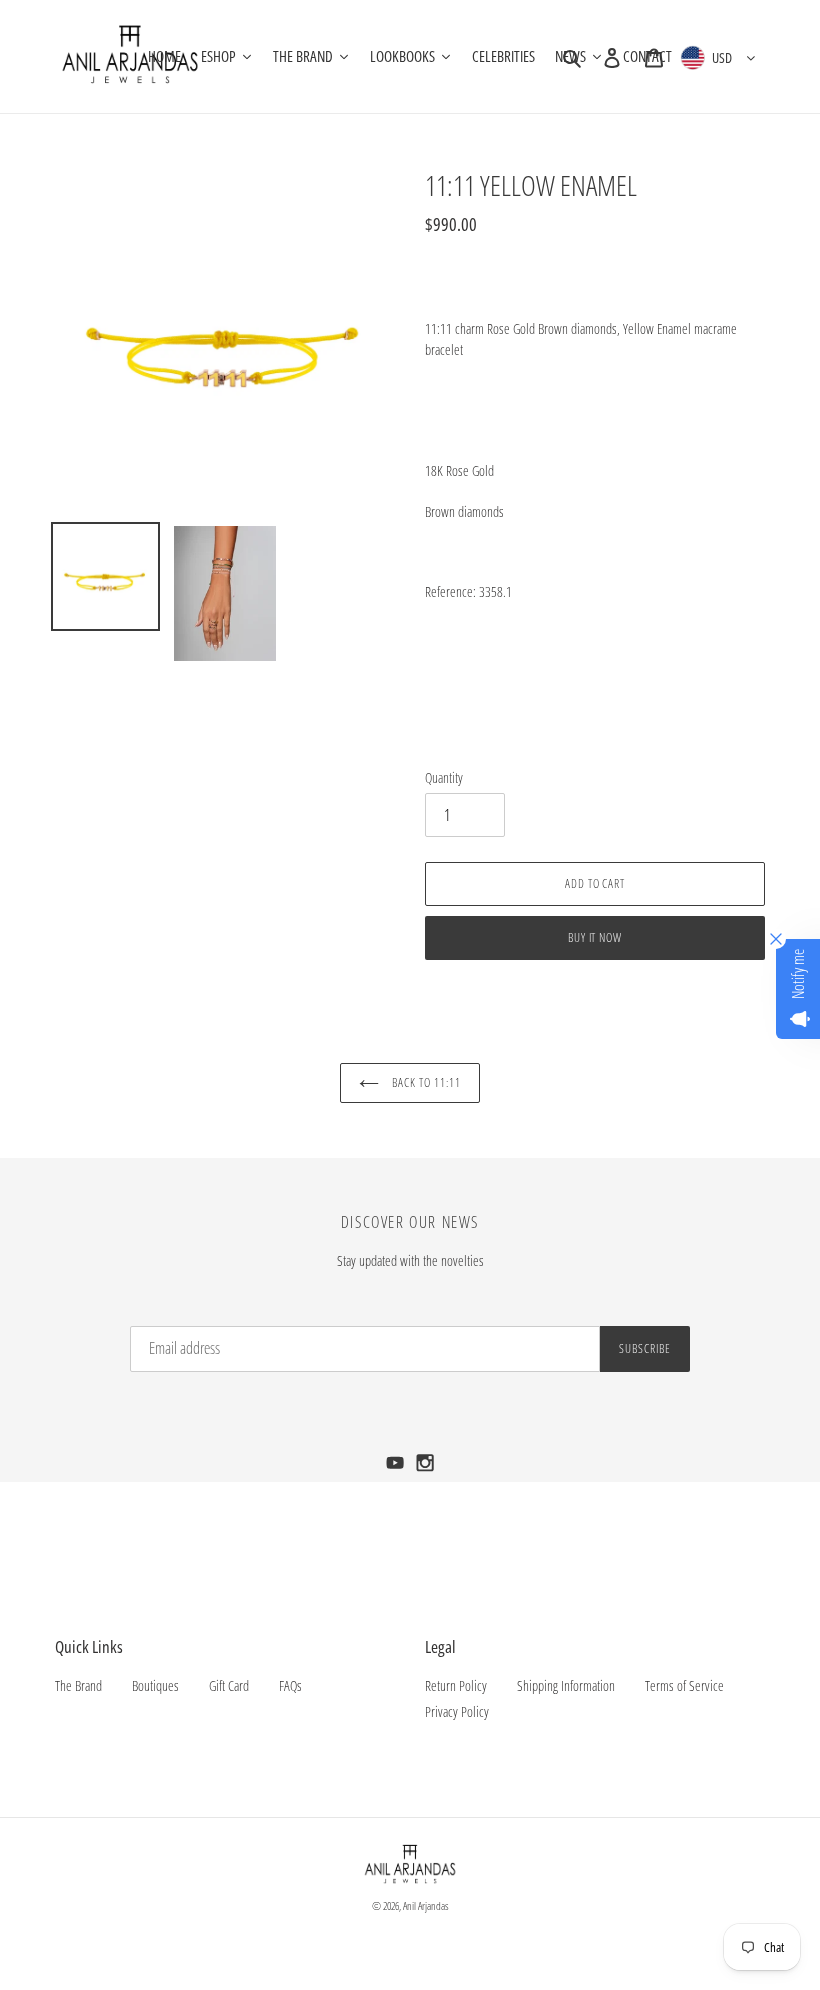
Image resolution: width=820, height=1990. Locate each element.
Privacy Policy (457, 1711)
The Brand (78, 1685)
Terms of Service (684, 1685)
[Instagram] (425, 1468)
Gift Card (229, 1685)
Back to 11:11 (424, 1082)
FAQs (290, 1685)
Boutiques (155, 1685)
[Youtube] (397, 1468)
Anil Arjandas (426, 1905)
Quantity (444, 777)
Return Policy (456, 1685)
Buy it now (595, 937)
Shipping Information (566, 1685)
